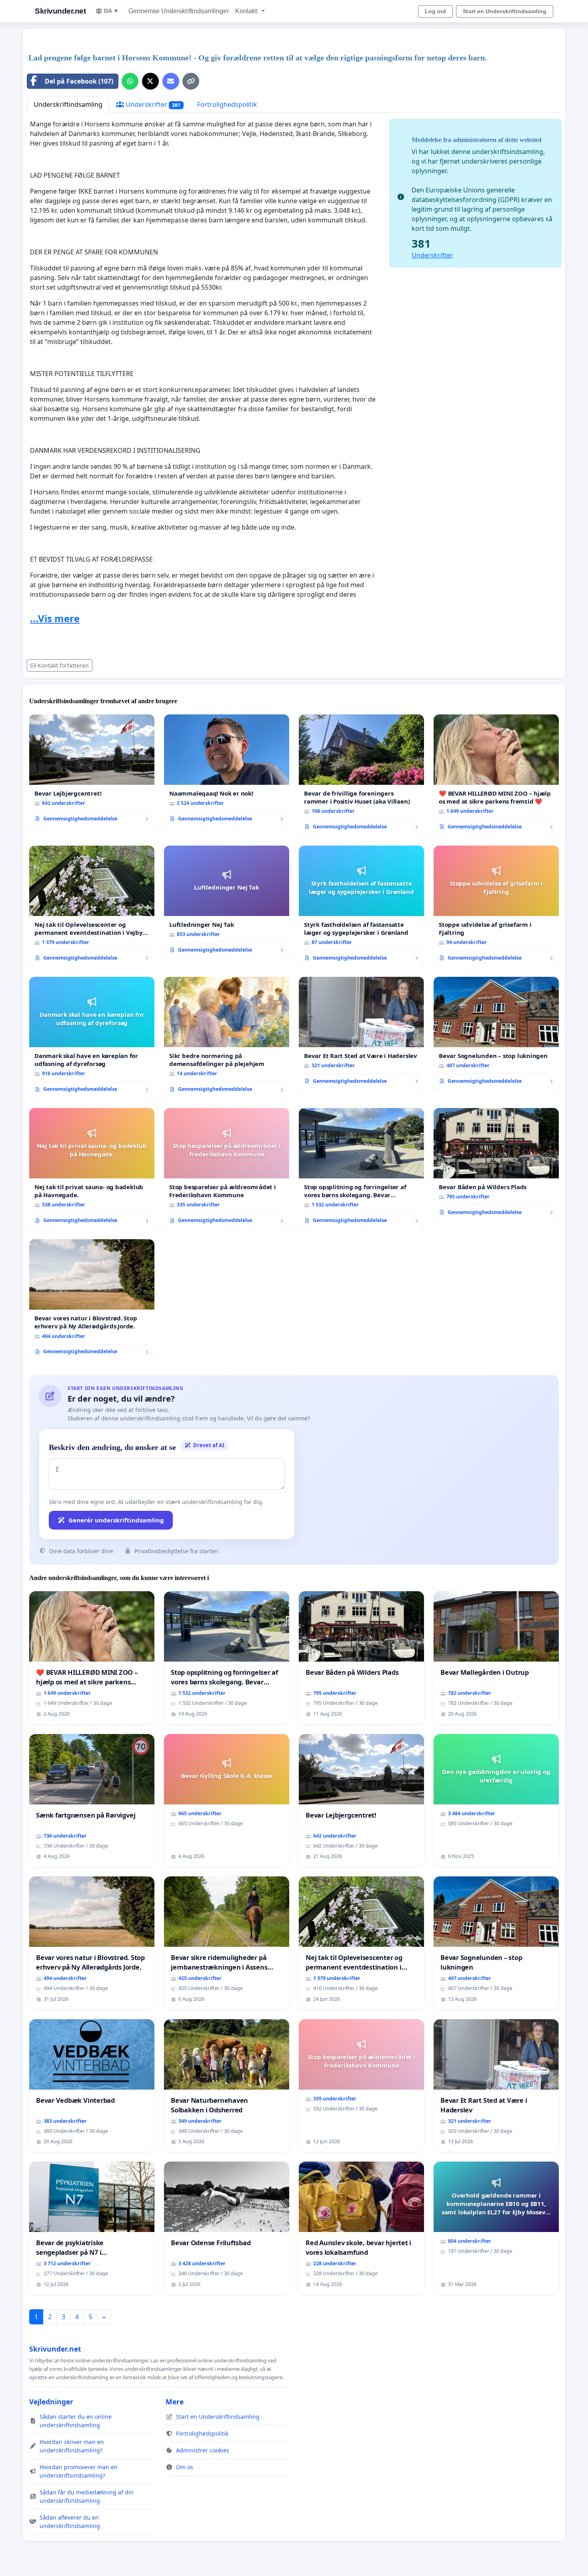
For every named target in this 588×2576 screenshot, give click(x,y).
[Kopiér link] (191, 81)
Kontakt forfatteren (63, 665)
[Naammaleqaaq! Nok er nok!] (227, 771)
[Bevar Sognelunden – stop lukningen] (496, 1034)
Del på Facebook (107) (79, 81)
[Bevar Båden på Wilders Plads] (496, 1165)
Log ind (435, 11)
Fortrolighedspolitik (227, 104)
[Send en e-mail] (171, 81)
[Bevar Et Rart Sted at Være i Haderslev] (361, 1034)
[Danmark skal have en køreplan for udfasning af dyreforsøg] (92, 1038)
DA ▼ (111, 11)
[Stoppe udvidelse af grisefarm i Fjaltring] (496, 906)
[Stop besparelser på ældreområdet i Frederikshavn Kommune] (227, 1169)
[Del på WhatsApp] (130, 81)
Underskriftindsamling (68, 104)
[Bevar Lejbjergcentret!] (92, 771)
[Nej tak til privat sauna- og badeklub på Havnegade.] (92, 1169)
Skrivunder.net (60, 11)
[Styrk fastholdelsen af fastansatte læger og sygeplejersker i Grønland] (361, 906)
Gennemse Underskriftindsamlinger (179, 11)
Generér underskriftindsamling (116, 1520)
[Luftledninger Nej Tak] (227, 902)
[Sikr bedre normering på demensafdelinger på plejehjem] (227, 1038)
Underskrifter (152, 104)
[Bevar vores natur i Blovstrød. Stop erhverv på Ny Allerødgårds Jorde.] (92, 1300)
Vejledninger (51, 2402)
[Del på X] (150, 81)
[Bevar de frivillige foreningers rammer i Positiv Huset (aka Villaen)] (361, 775)
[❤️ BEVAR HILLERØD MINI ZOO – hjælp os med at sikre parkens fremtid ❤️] (496, 775)
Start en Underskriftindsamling (505, 11)
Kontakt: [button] (248, 11)
